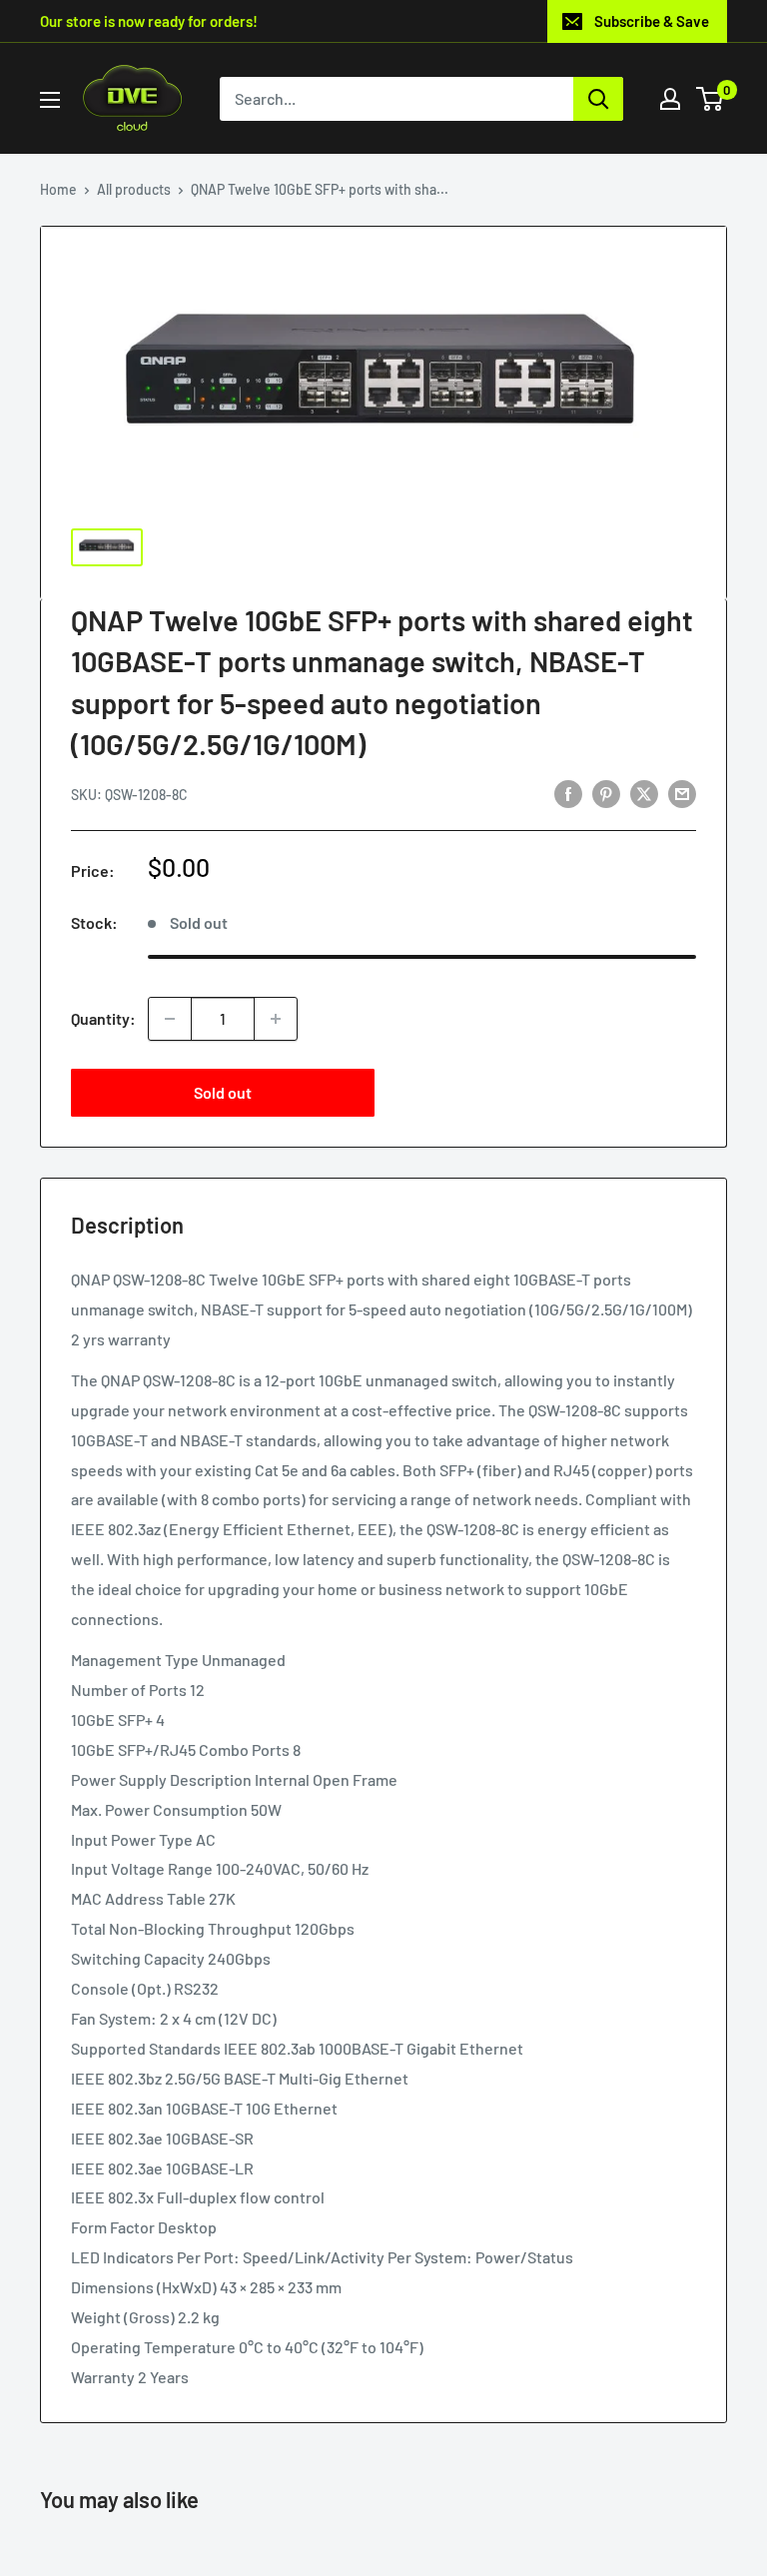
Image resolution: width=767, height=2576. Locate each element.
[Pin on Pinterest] (606, 793)
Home (58, 189)
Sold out (223, 1092)
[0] (711, 99)
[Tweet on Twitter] (644, 793)
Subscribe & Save (652, 21)
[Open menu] (50, 100)
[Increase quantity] (276, 1019)
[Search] (598, 99)
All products (134, 189)
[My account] (670, 99)
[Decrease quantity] (170, 1019)
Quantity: (103, 1018)
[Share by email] (682, 793)
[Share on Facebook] (568, 793)
